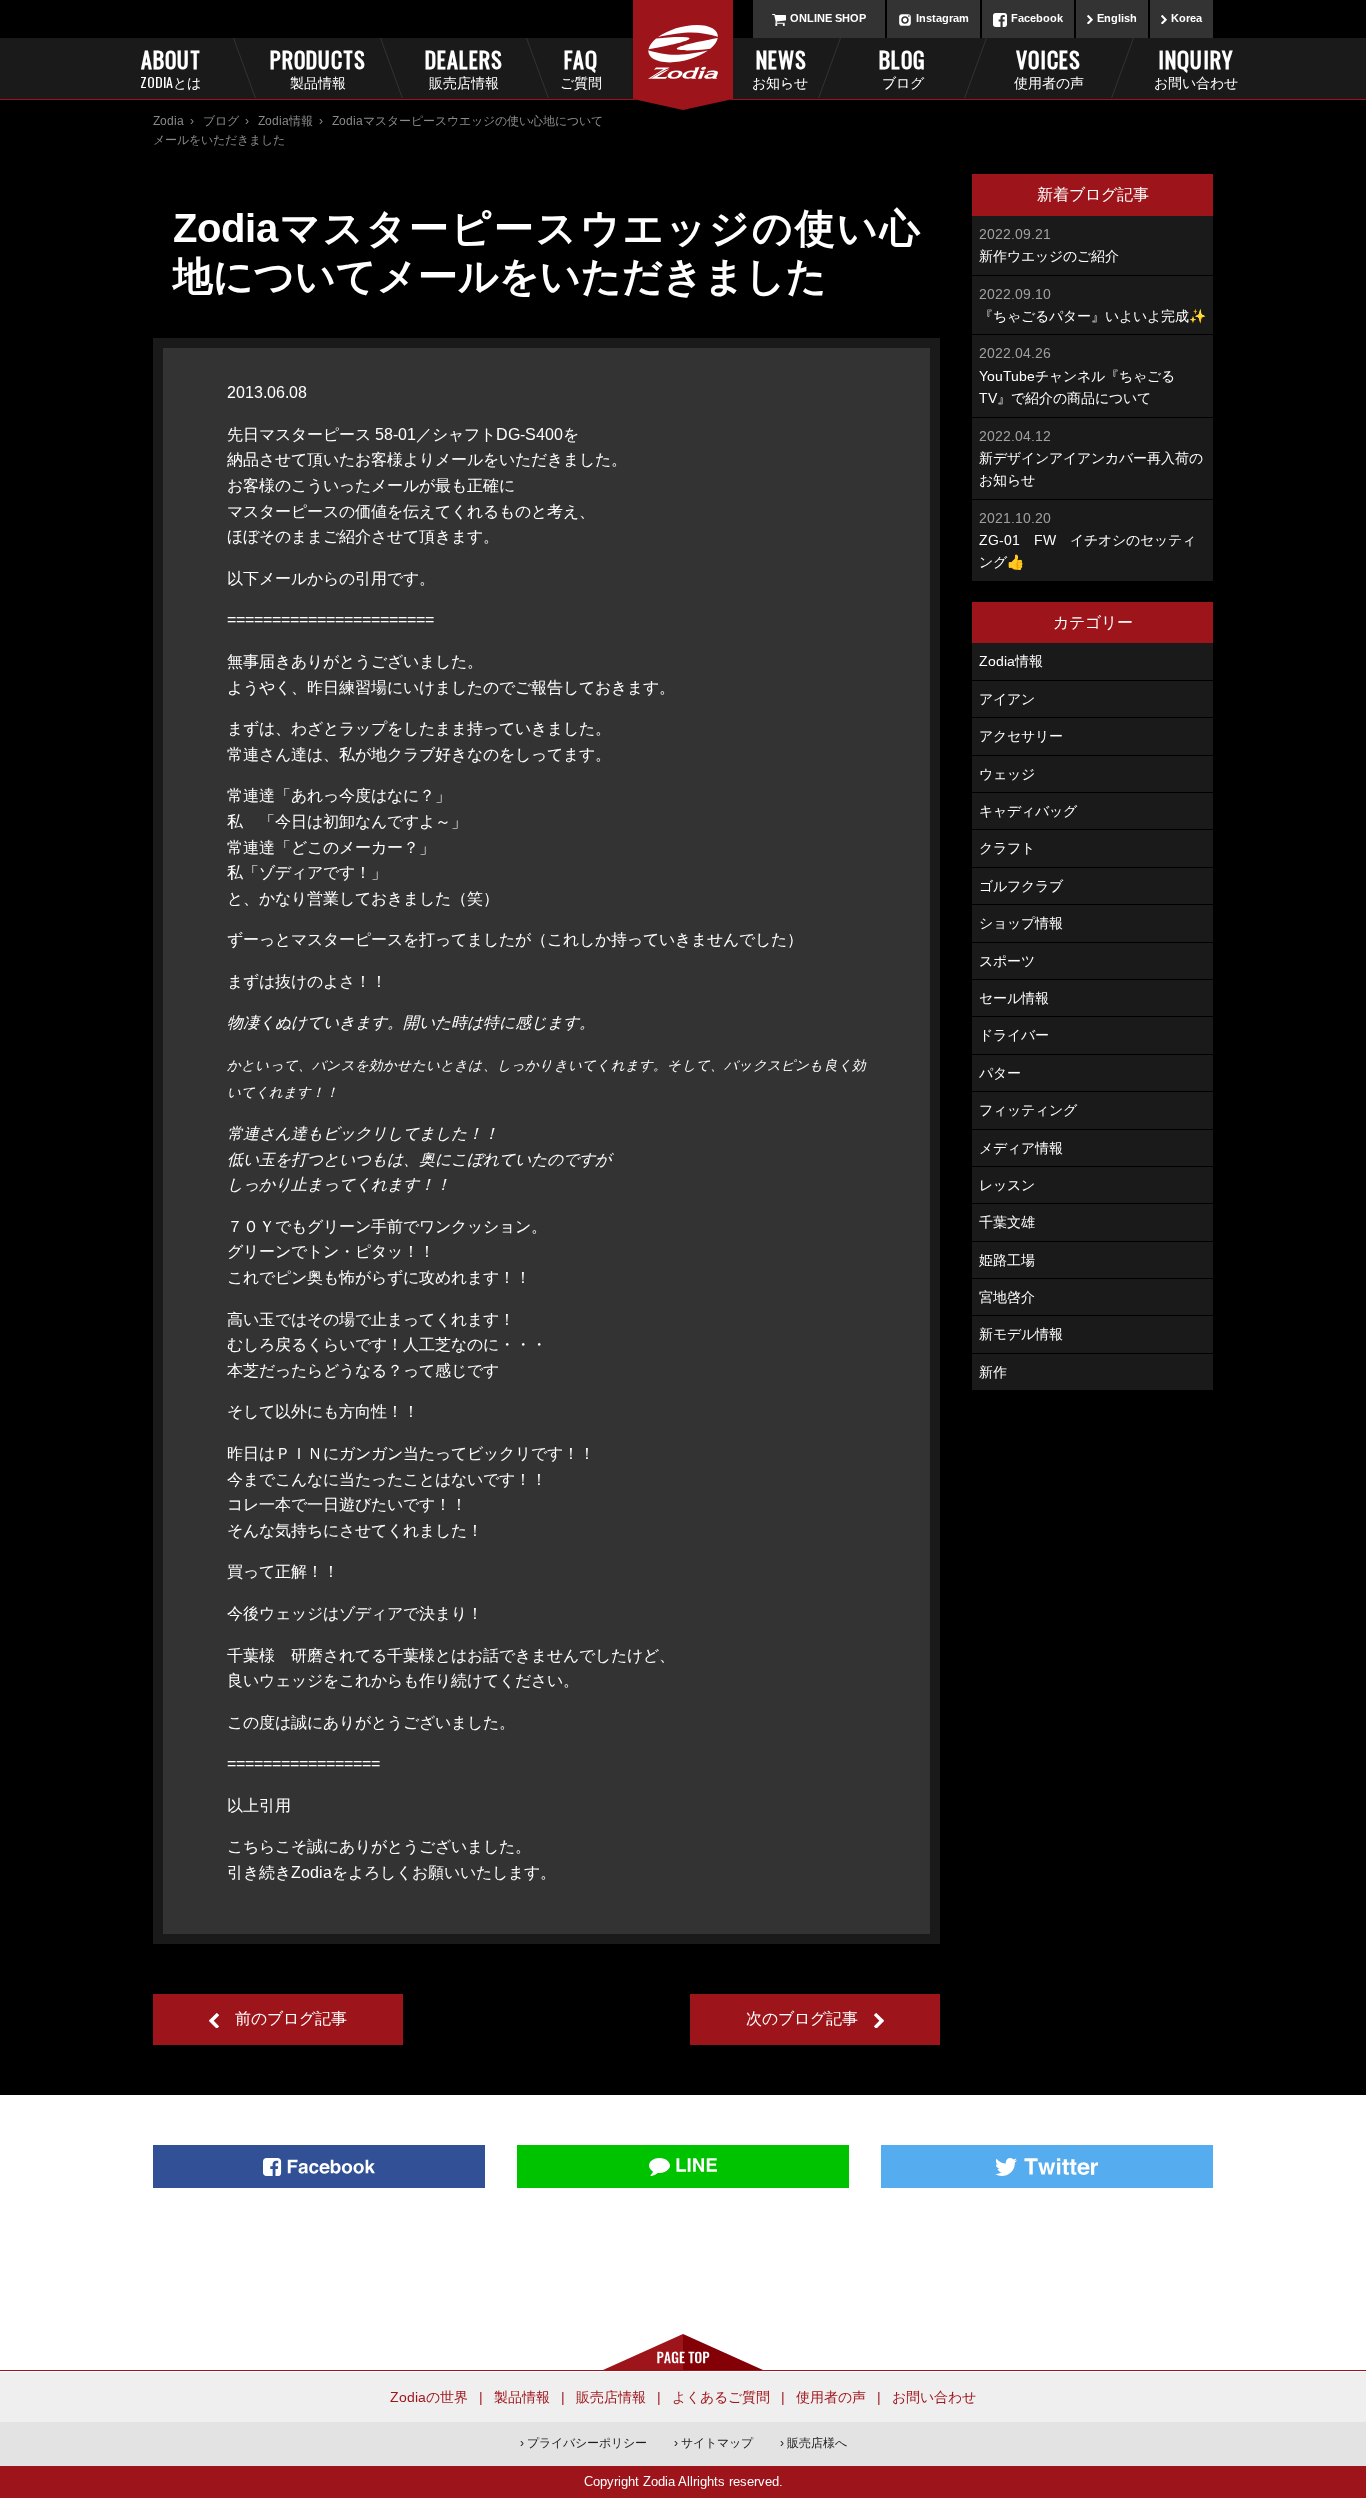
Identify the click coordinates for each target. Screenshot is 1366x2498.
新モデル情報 (1021, 1334)
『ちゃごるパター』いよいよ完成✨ (1092, 305)
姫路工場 (1007, 1260)
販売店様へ (817, 2443)
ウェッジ (1007, 774)
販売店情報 (611, 2397)
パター (1000, 1073)
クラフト (1007, 848)
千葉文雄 (1007, 1222)
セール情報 (1014, 998)
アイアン (1007, 699)
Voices (1049, 67)
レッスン (1007, 1185)
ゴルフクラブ (1021, 886)
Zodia (168, 121)
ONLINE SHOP (828, 18)
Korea (1186, 18)
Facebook (1037, 18)
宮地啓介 (1007, 1297)
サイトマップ (717, 2443)
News (780, 67)
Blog (902, 67)
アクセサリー (1021, 736)
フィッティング (1028, 1110)
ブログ (221, 121)
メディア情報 (1021, 1148)
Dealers (464, 67)
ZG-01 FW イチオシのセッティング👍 (1087, 540)
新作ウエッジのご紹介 (1049, 245)
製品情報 (522, 2397)
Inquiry (1195, 67)
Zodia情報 (285, 121)
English (1117, 18)
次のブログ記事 (802, 2018)
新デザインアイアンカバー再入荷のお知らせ (1091, 458)
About (170, 67)
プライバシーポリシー (587, 2443)
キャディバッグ (1028, 811)
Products (317, 67)
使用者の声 (831, 2397)
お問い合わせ (934, 2397)
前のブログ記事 (291, 2018)
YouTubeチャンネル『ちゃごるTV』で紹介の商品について (1077, 375)
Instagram (942, 18)
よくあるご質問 (721, 2397)
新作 (993, 1372)
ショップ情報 (1021, 923)
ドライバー (1014, 1035)
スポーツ (1007, 961)
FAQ (581, 67)
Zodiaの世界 (429, 2397)
